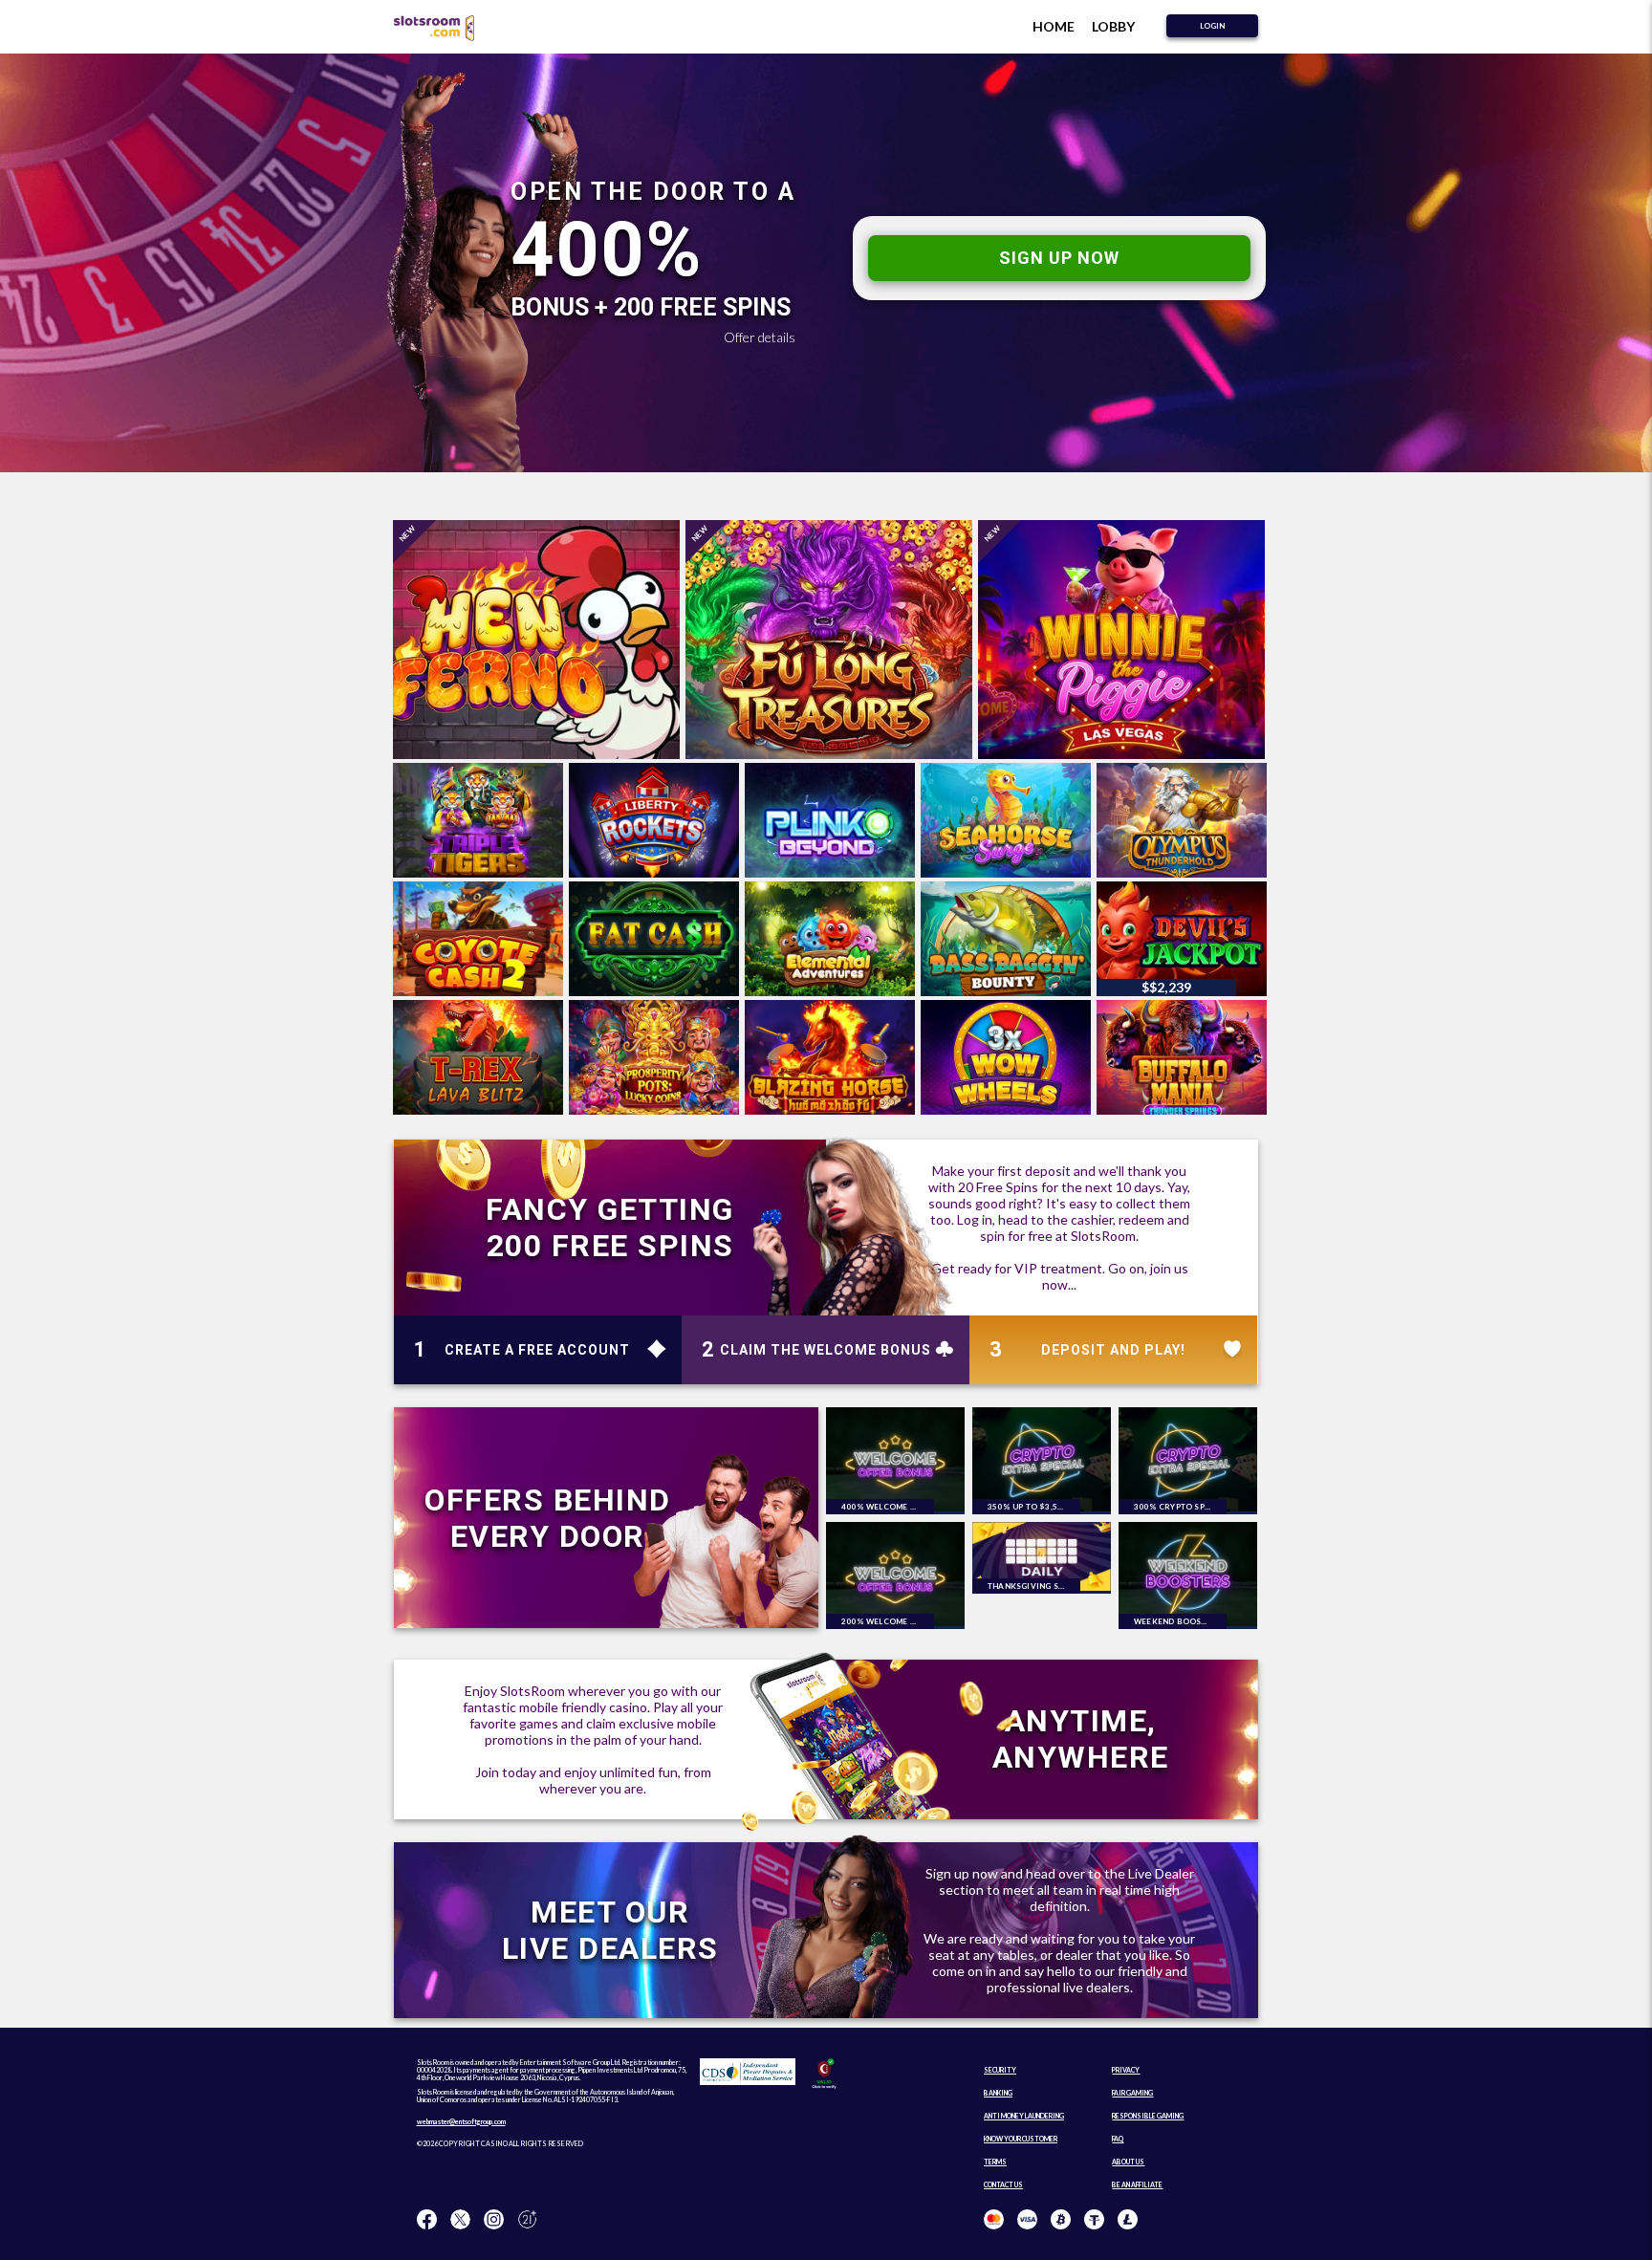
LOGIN (1212, 26)
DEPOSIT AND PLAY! (1113, 1350)
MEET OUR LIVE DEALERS (610, 1930)
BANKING (998, 2093)
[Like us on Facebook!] (427, 2220)
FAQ (1118, 2139)
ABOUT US (1128, 2162)
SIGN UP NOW (1059, 258)
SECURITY (1000, 2070)
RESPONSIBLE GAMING (1148, 2116)
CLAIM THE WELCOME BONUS (826, 1350)
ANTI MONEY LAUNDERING (1024, 2116)
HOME (1054, 26)
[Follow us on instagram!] (494, 2220)
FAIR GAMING (1132, 2093)
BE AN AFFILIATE (1137, 2184)
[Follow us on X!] (460, 2220)
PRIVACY (1126, 2070)
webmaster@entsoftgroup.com (461, 2121)
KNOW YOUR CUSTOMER (1021, 2139)
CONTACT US (1003, 2184)
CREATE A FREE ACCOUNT (537, 1350)
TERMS (995, 2162)
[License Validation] (824, 2086)
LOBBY (1113, 26)
